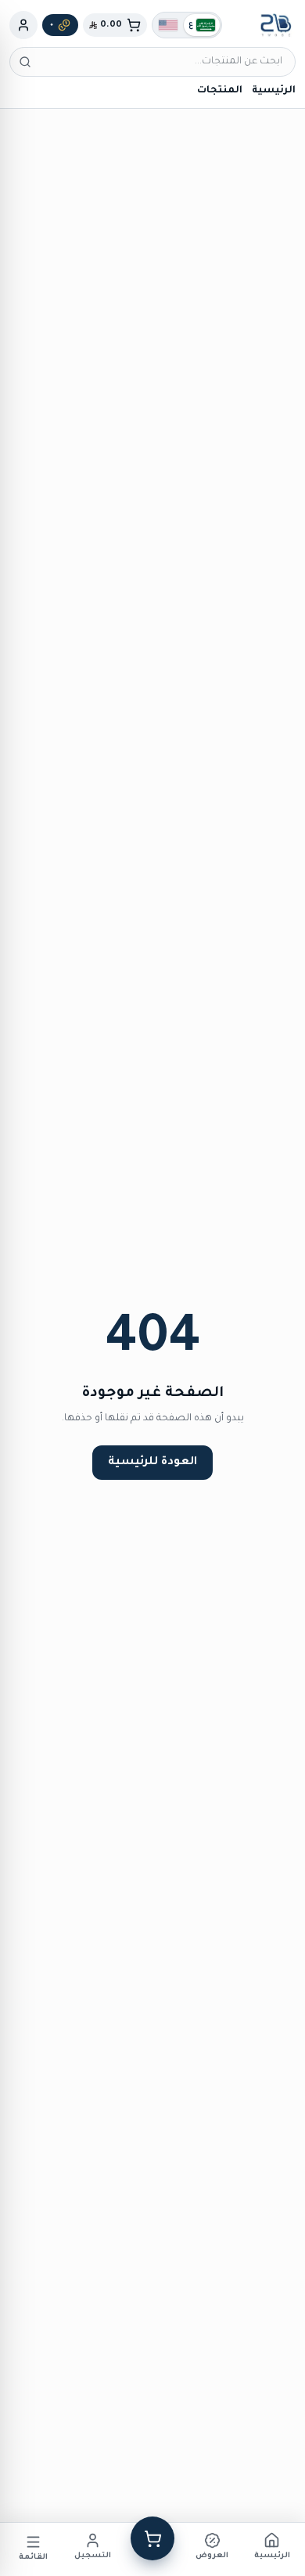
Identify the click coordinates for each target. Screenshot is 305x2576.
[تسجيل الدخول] (23, 25)
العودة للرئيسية (152, 1463)
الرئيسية (274, 91)
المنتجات (220, 91)
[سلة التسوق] (152, 2538)
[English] (168, 25)
